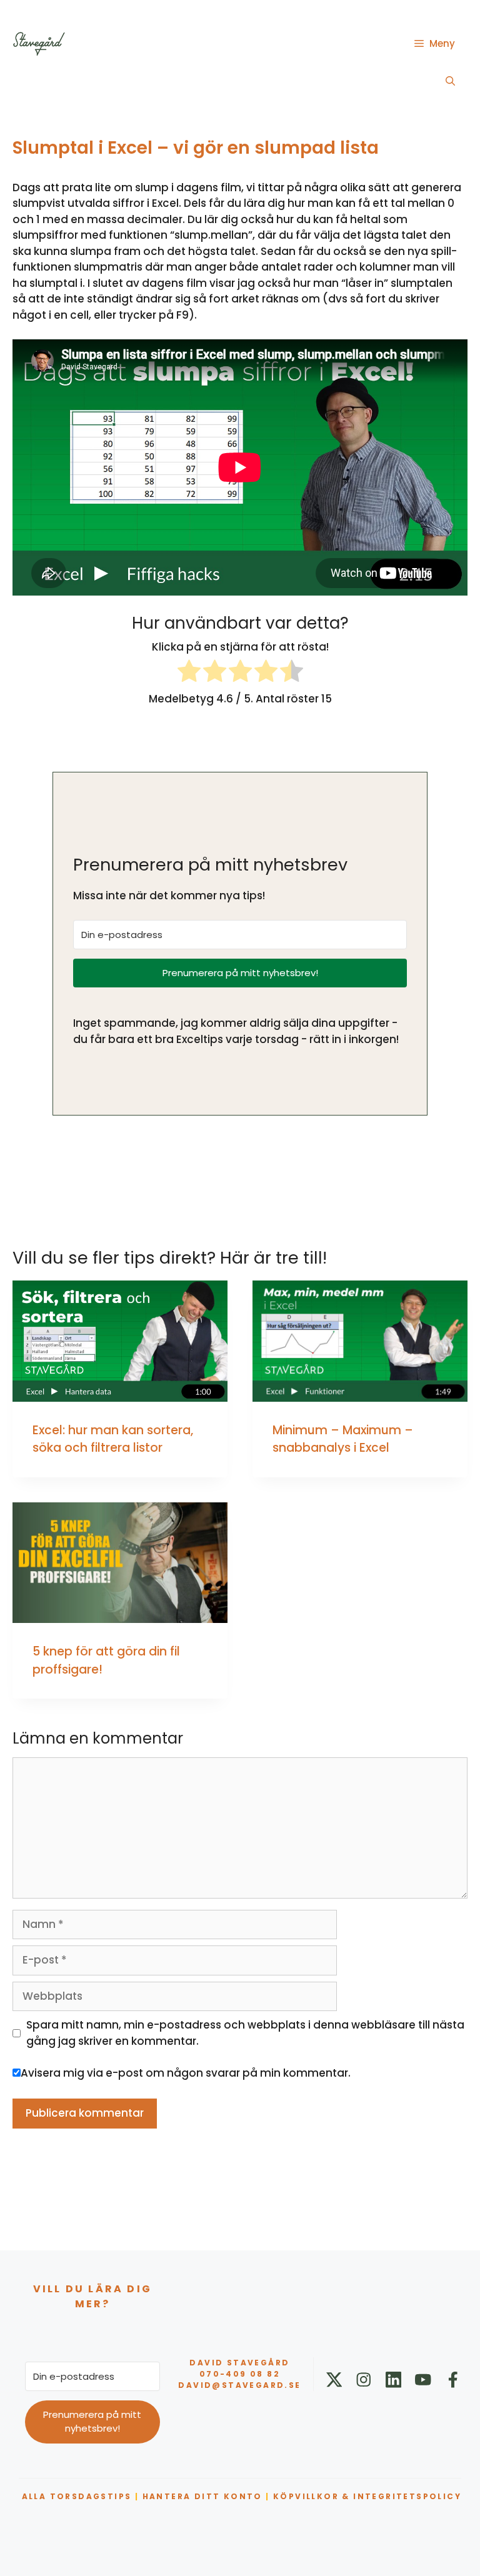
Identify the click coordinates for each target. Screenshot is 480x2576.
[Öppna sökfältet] (450, 81)
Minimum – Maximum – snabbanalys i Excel (343, 1439)
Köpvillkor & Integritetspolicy (367, 2496)
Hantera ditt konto (202, 2496)
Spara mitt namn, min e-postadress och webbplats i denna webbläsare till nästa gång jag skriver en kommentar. (245, 2033)
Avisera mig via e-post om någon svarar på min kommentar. (186, 2073)
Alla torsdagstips (77, 2496)
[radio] (189, 673)
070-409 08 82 (240, 2374)
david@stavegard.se (239, 2385)
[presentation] (120, 1341)
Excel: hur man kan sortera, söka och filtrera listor (113, 1439)
